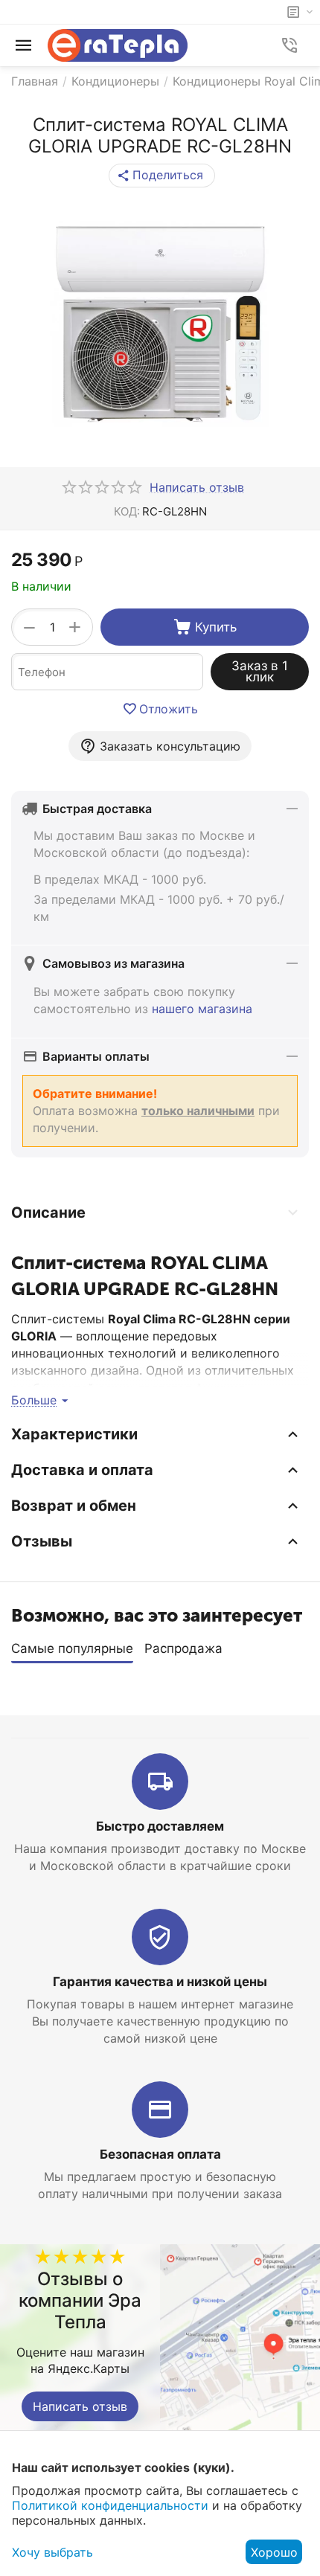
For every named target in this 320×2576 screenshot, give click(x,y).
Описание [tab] (48, 1212)
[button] (162, 176)
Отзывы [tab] (42, 1541)
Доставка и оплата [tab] (82, 1470)
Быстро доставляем (160, 1826)
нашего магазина (202, 1009)
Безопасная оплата (160, 2154)
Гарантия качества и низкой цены (160, 1982)
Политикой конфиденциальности (110, 2505)
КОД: (127, 511)
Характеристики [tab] (74, 1434)
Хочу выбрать (52, 2552)
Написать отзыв (80, 2406)
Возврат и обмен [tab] (74, 1506)
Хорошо (274, 2552)
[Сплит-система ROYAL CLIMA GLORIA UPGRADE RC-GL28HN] (160, 323)
